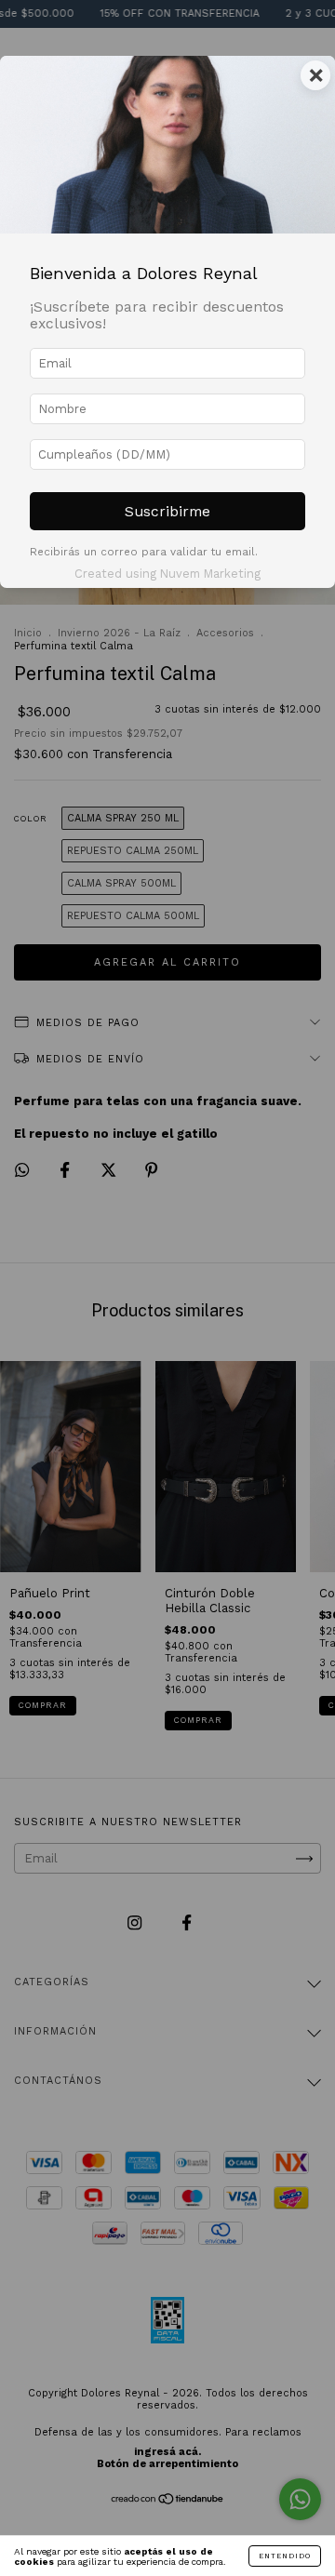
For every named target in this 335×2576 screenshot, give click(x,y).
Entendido (285, 2556)
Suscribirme (167, 511)
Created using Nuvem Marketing (167, 574)
